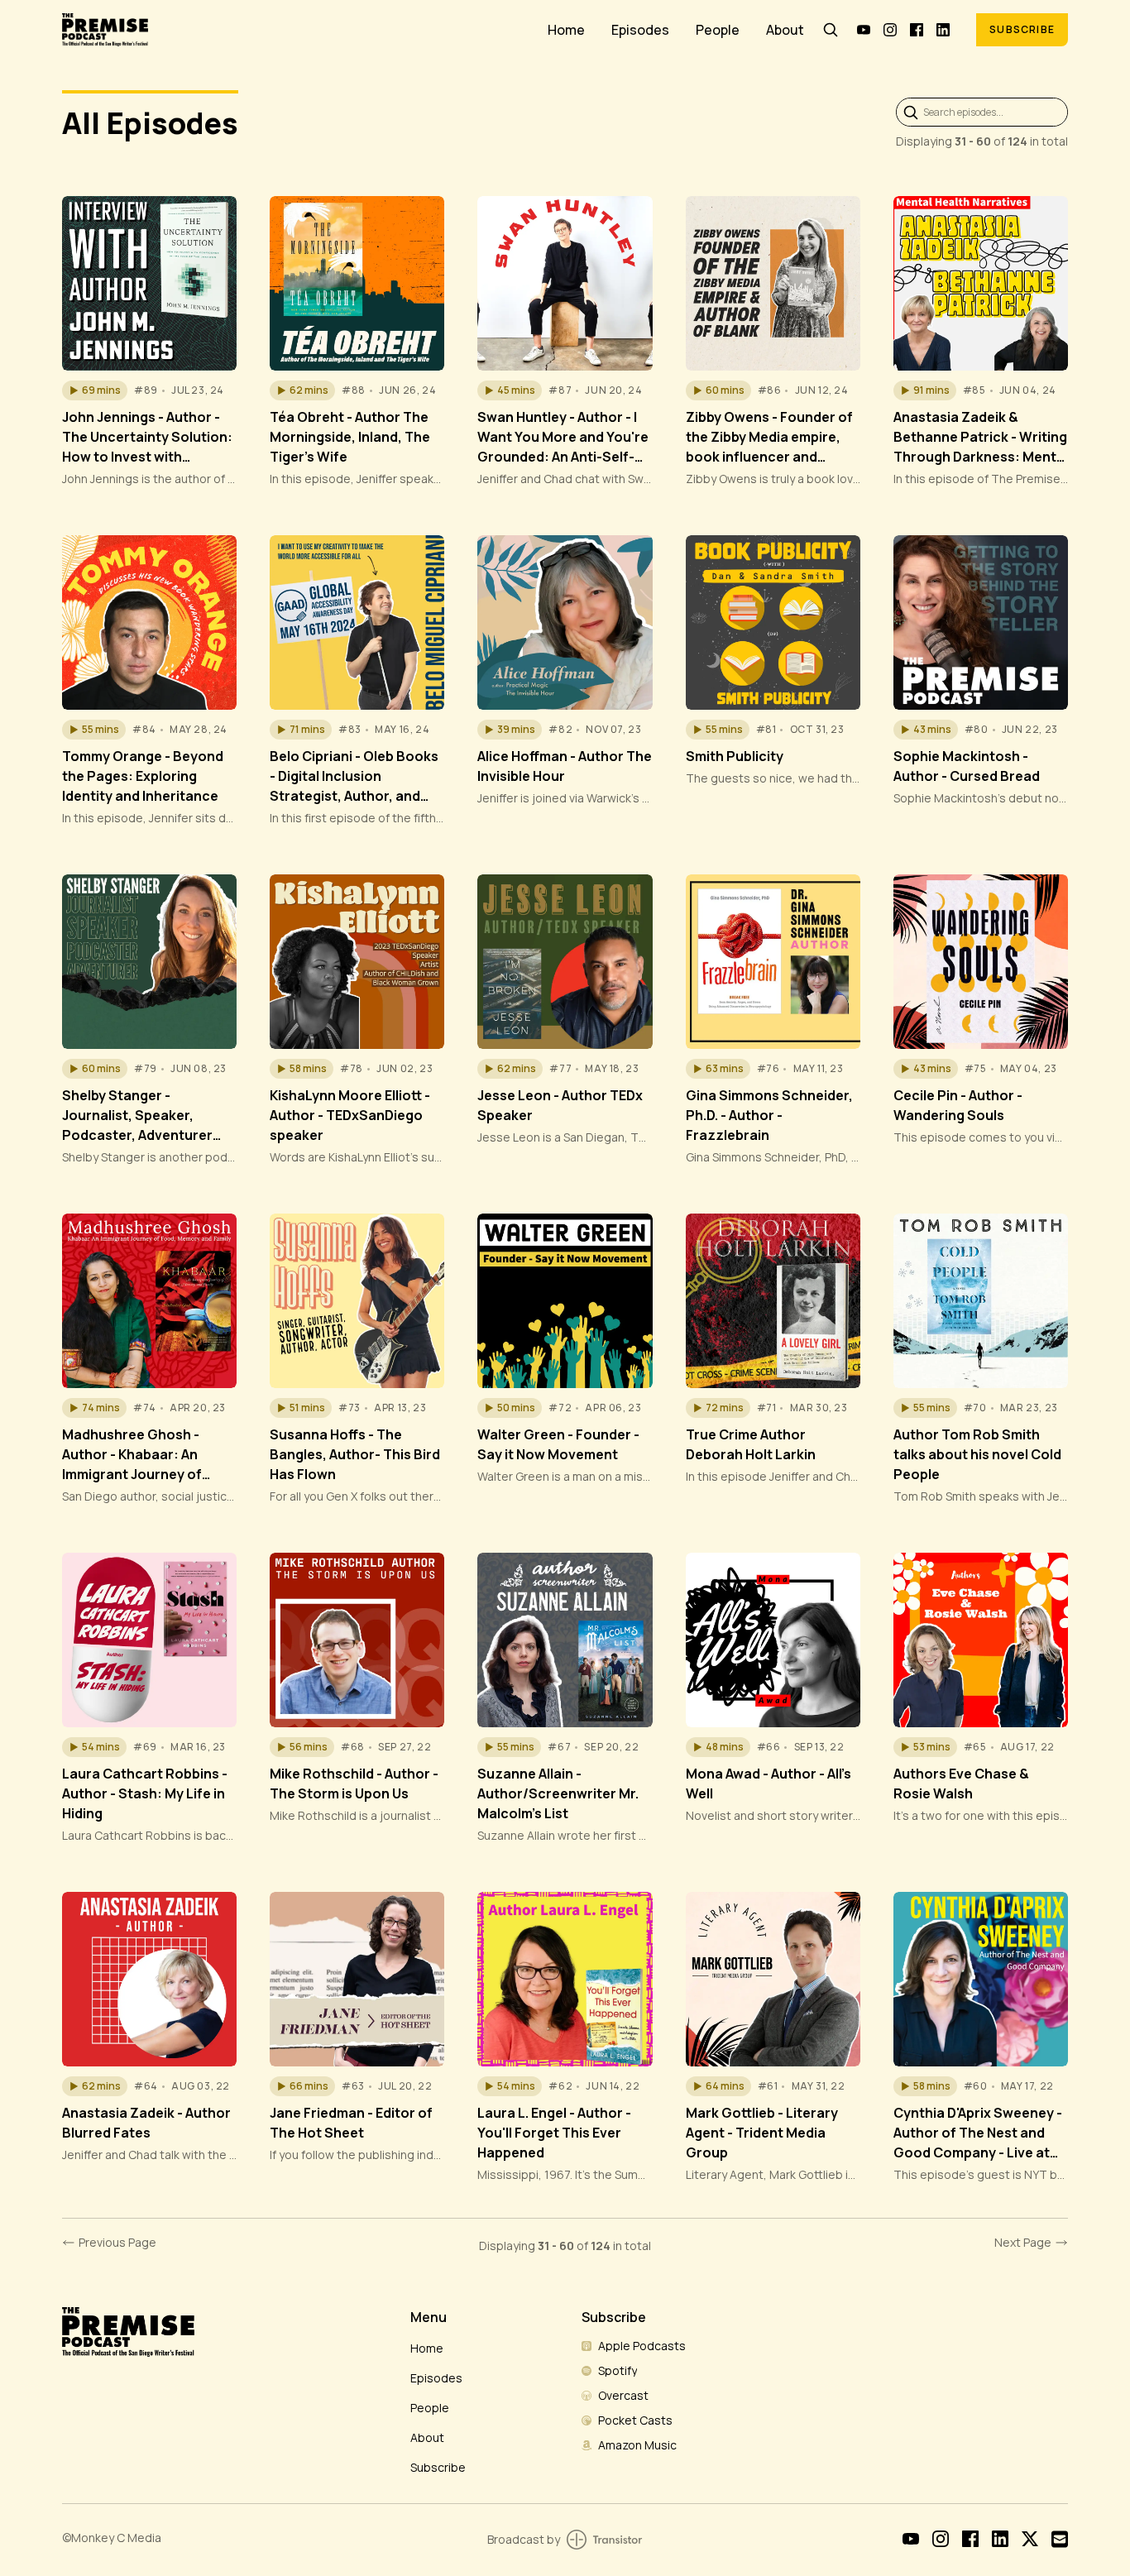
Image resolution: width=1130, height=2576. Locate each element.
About (785, 30)
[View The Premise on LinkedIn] (943, 30)
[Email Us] (1060, 2539)
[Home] (295, 29)
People (718, 30)
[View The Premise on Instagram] (890, 30)
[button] (95, 390)
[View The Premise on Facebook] (917, 30)
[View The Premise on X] (1030, 2539)
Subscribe (1022, 29)
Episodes (640, 30)
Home (566, 30)
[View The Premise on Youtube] (864, 30)
